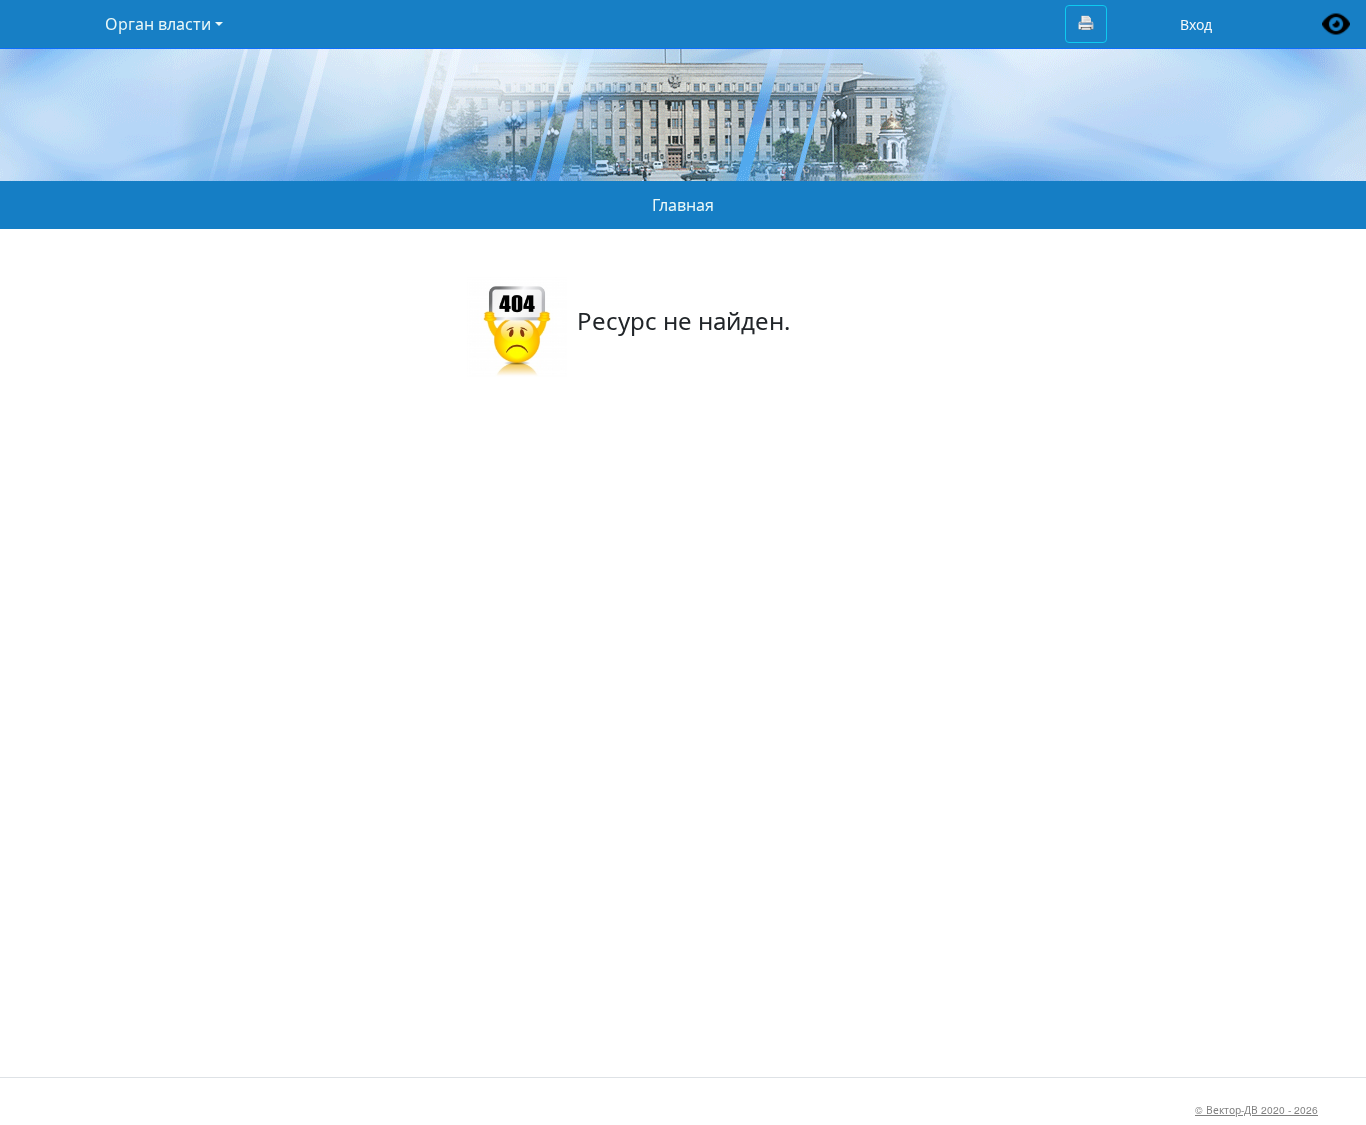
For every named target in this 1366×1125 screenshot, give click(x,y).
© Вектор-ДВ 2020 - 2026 (1256, 1109)
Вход (1196, 24)
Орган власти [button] (158, 24)
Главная (683, 205)
